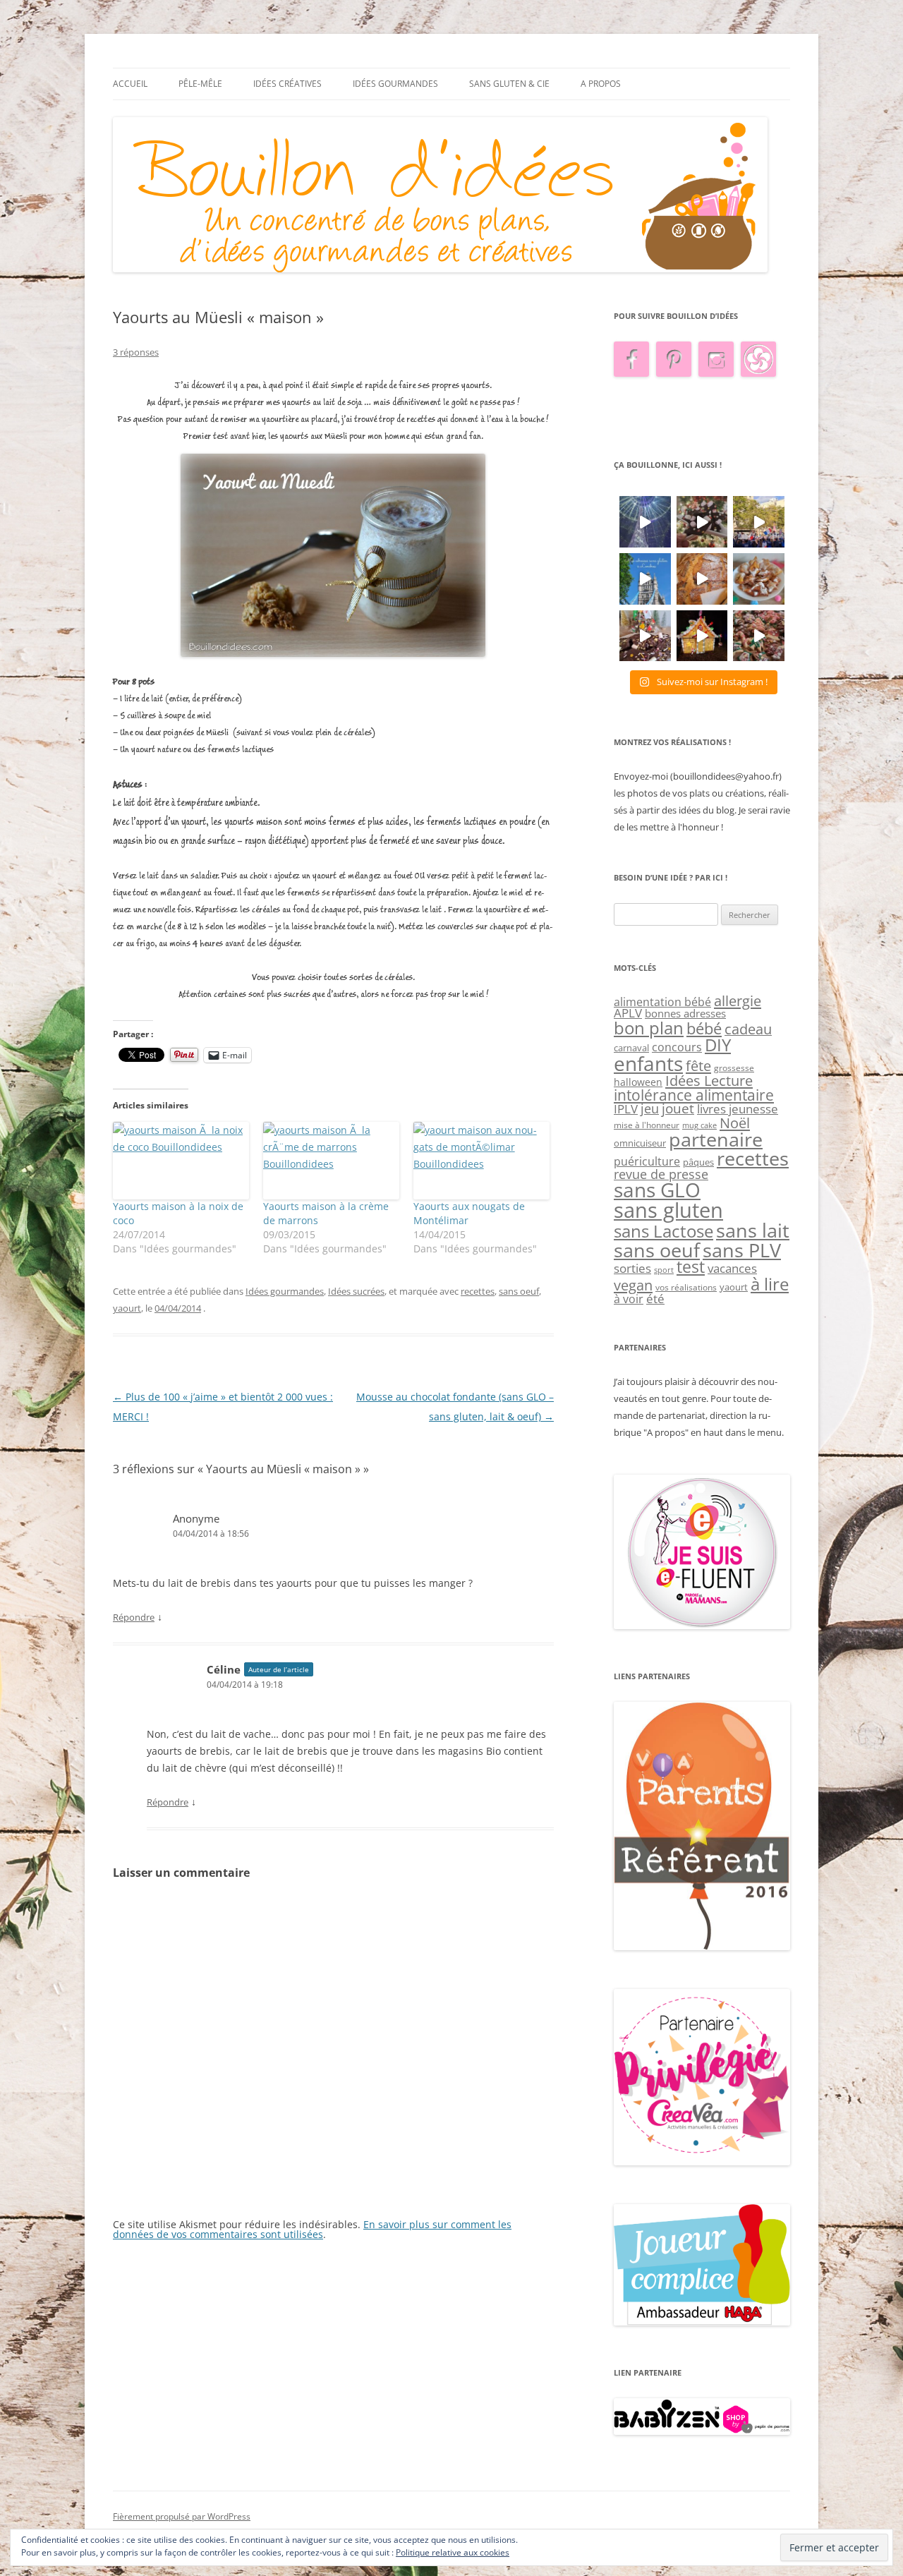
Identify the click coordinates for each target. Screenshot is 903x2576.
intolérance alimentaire (694, 1095)
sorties (632, 1268)
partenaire (716, 1139)
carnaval (631, 1048)
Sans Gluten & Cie (509, 84)
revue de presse (661, 1174)
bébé (704, 1028)
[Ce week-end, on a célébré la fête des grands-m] (759, 579)
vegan (633, 1285)
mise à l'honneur (647, 1125)
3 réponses (136, 352)
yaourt (127, 1308)
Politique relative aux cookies (453, 2552)
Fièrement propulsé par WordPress (182, 2516)
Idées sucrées (356, 1291)
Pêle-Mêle (200, 84)
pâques (698, 1162)
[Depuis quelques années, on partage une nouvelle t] (702, 636)
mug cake (699, 1125)
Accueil (130, 84)
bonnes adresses (685, 1013)
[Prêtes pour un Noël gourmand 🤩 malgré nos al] (702, 522)
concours (677, 1047)
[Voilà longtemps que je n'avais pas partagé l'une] (702, 579)
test (691, 1267)
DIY (718, 1045)
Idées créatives (287, 84)
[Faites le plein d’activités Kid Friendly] (702, 1947)
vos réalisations (686, 1287)
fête (698, 1065)
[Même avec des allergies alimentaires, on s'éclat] (645, 636)
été (655, 1298)
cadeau (748, 1029)
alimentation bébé (662, 1002)
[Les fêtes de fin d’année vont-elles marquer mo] (759, 636)
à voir (629, 1299)
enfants (648, 1063)
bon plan (649, 1028)
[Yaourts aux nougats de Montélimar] (481, 1161)
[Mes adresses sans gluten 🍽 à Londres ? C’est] (645, 579)
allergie (738, 1000)
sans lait (753, 1230)
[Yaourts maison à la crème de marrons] (331, 1161)
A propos (601, 84)
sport (664, 1270)
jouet (678, 1108)
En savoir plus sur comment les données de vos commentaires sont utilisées (312, 2229)
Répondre (134, 1617)
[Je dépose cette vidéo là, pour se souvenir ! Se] (759, 522)
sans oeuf (519, 1291)
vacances (732, 1268)
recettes (478, 1291)
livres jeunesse (738, 1109)
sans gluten (668, 1210)
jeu (650, 1108)
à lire (770, 1284)
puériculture (647, 1161)
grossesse (734, 1068)
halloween (638, 1082)
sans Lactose (663, 1231)
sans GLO (657, 1190)
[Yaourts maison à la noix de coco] (181, 1161)
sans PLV (742, 1250)
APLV (628, 1013)
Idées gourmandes (395, 84)
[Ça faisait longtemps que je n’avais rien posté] (645, 522)
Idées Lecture (709, 1080)
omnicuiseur (640, 1143)
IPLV (626, 1109)
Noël (735, 1123)
